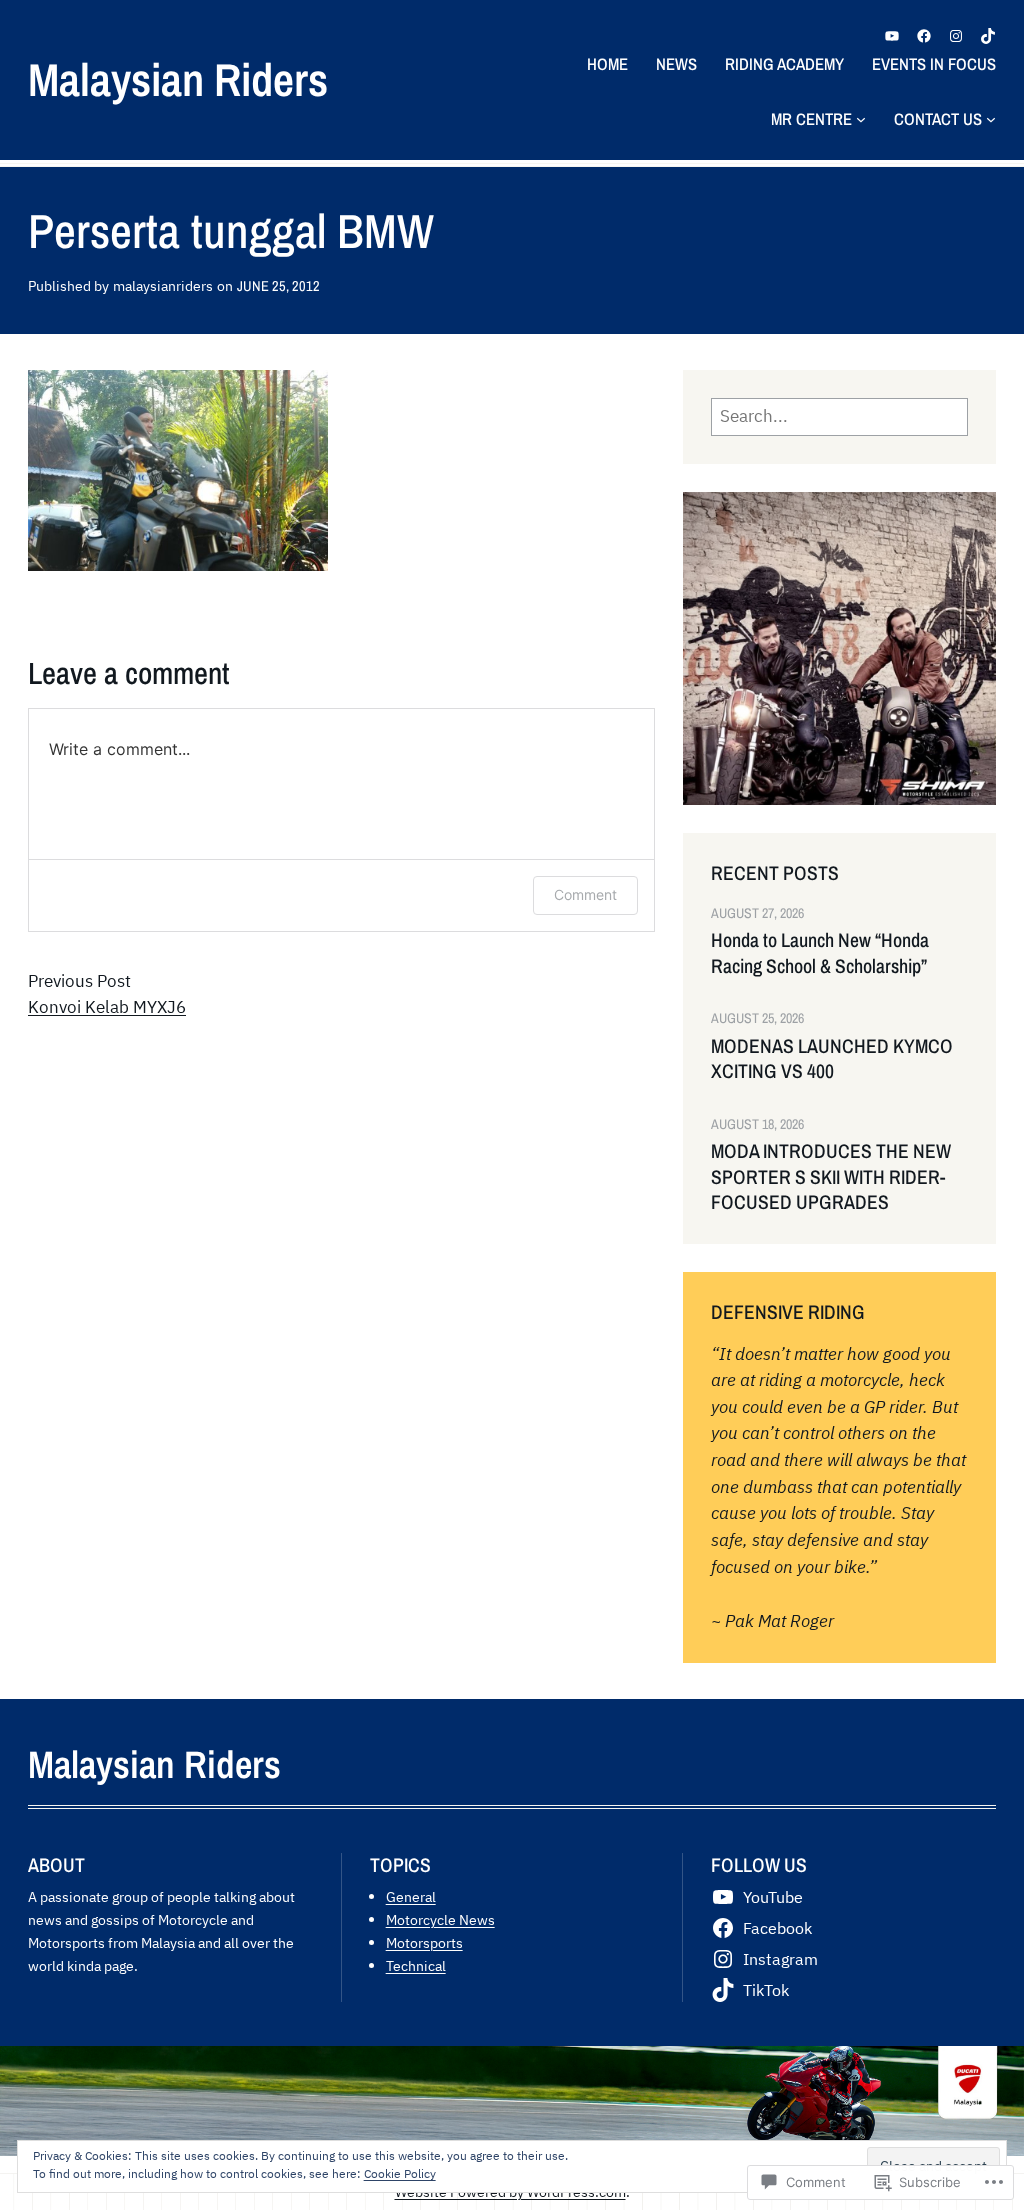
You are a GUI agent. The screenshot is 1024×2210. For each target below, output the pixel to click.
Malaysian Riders (178, 79)
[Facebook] (924, 36)
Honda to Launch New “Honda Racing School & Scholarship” (820, 953)
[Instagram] (956, 36)
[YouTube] (892, 36)
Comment (585, 894)
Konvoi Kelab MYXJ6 (107, 1007)
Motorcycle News (440, 1919)
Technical (416, 1965)
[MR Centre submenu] (861, 119)
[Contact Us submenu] (991, 119)
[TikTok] (988, 36)
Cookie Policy (400, 2173)
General (411, 1896)
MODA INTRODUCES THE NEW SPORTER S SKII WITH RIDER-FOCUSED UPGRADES (831, 1177)
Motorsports (424, 1942)
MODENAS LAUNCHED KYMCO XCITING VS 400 (832, 1059)
